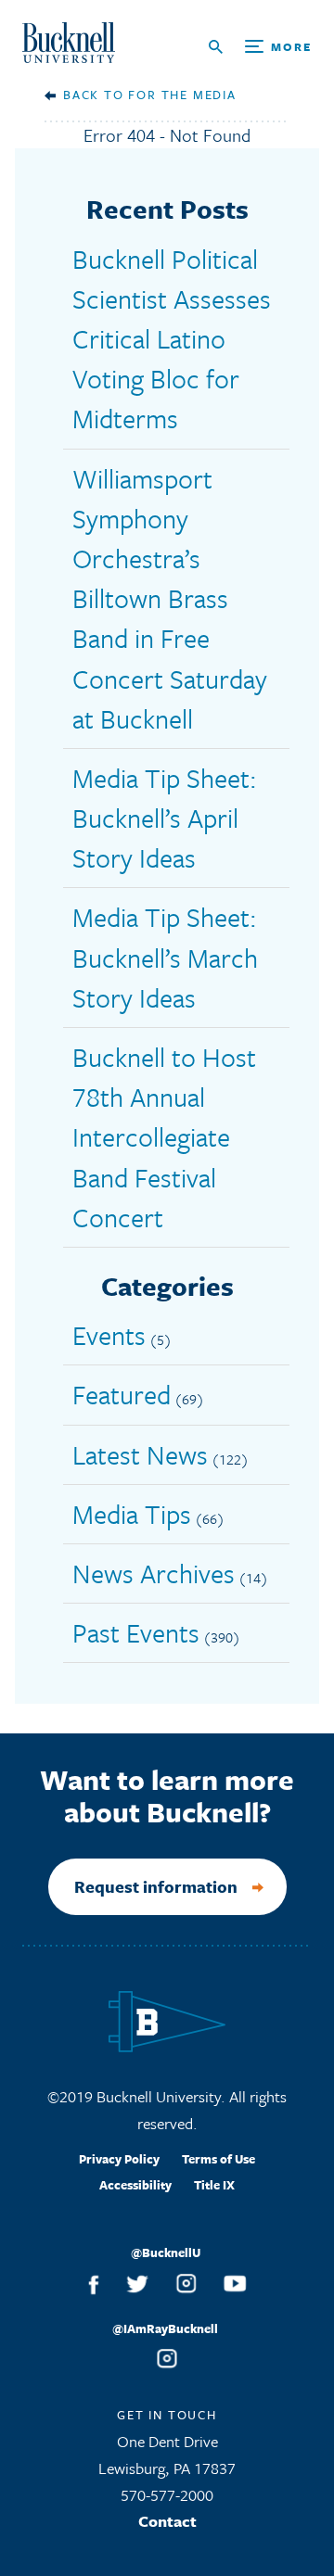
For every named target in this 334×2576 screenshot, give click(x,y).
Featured (122, 1394)
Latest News (140, 1454)
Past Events (136, 1632)
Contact (167, 2521)
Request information (156, 1886)
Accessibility (135, 2185)
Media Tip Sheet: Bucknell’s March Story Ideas (165, 957)
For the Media (182, 95)
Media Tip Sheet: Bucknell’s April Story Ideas (165, 818)
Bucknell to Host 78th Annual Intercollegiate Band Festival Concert (164, 1137)
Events (109, 1335)
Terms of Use (218, 2159)
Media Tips (132, 1514)
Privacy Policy (119, 2159)
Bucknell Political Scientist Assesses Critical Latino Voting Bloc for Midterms (172, 339)
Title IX (214, 2185)
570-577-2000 (167, 2495)
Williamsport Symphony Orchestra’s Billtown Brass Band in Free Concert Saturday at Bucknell (170, 598)
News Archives (154, 1573)
